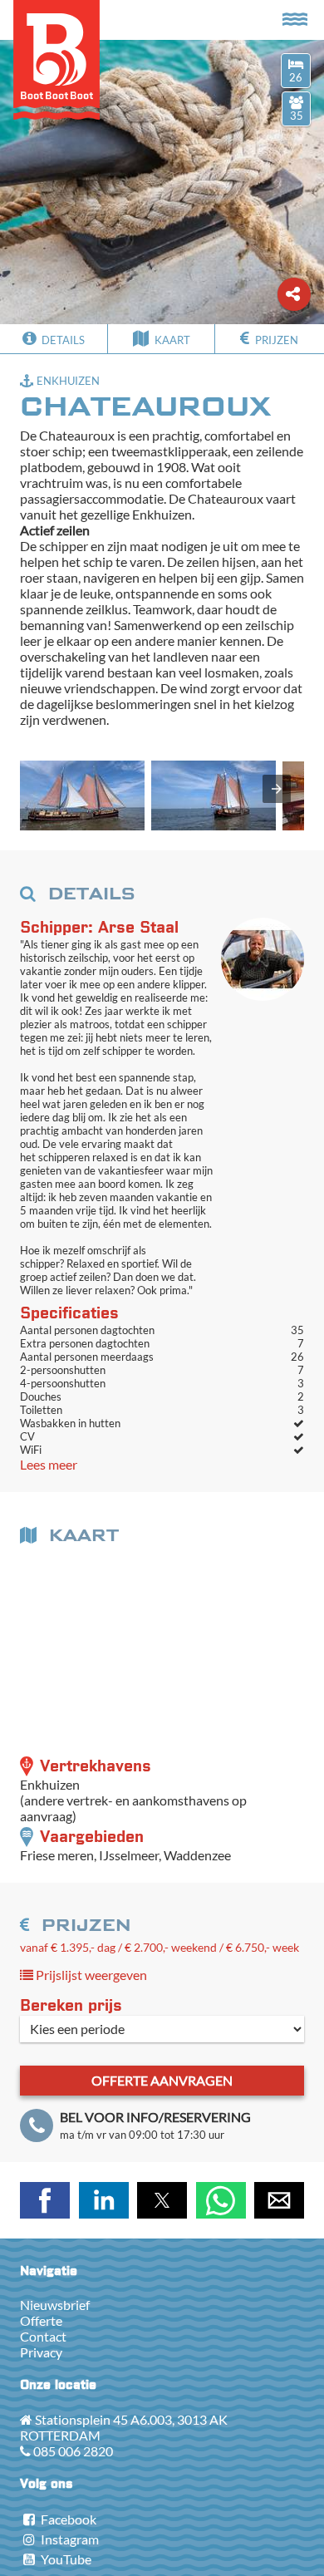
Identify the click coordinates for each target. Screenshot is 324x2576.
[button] (82, 795)
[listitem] (82, 797)
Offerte (41, 2320)
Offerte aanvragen (162, 2080)
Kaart (171, 340)
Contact (43, 2336)
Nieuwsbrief (55, 2305)
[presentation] (277, 789)
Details (62, 340)
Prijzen (275, 340)
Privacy (41, 2352)
